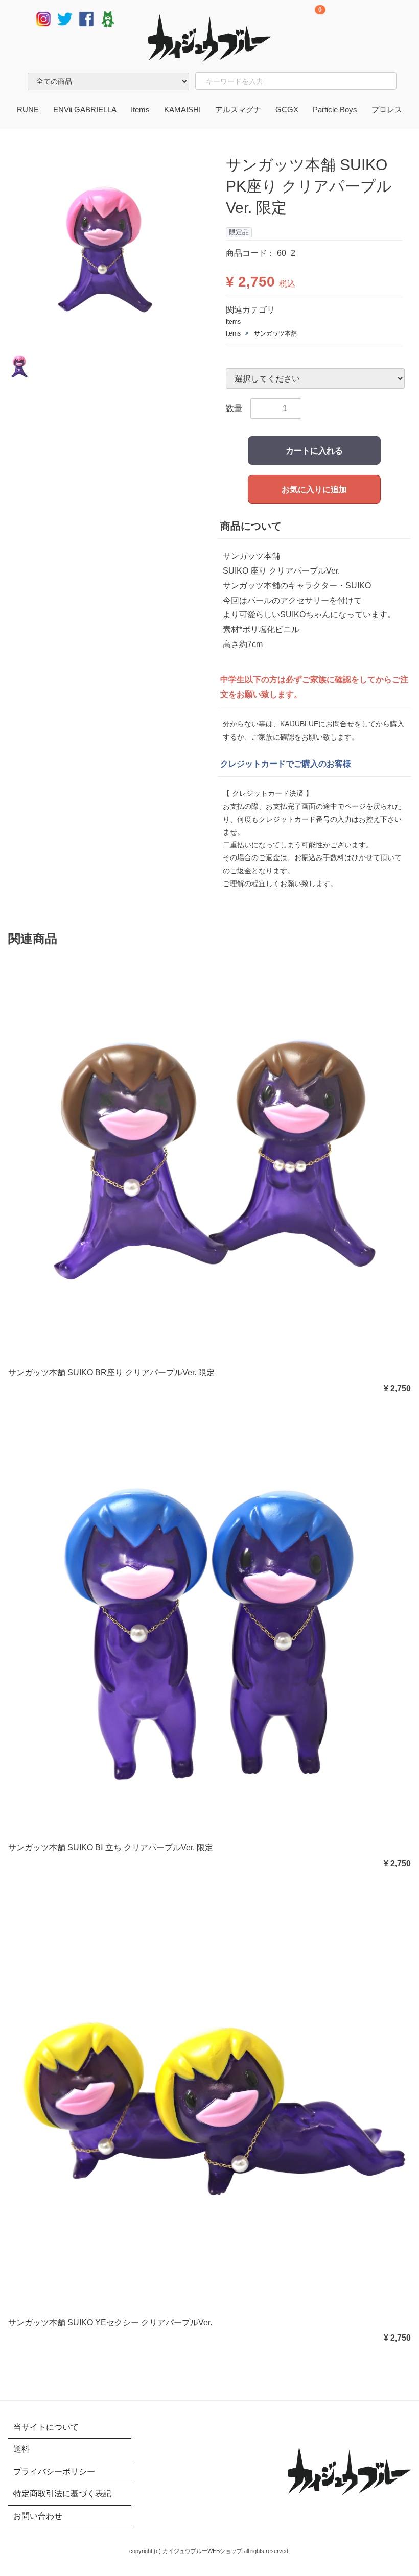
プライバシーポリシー (54, 2471)
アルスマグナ (238, 110)
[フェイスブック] (86, 18)
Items (140, 110)
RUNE (28, 110)
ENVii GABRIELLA (85, 110)
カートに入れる (314, 451)
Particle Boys (335, 110)
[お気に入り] (364, 19)
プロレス (387, 110)
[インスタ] (43, 18)
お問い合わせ (38, 2515)
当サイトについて (46, 2427)
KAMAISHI (182, 110)
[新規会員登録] (341, 19)
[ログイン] (388, 19)
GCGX (287, 110)
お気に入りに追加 (314, 490)
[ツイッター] (65, 18)
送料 (21, 2449)
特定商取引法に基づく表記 (62, 2494)
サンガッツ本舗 (275, 333)
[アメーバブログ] (108, 18)
